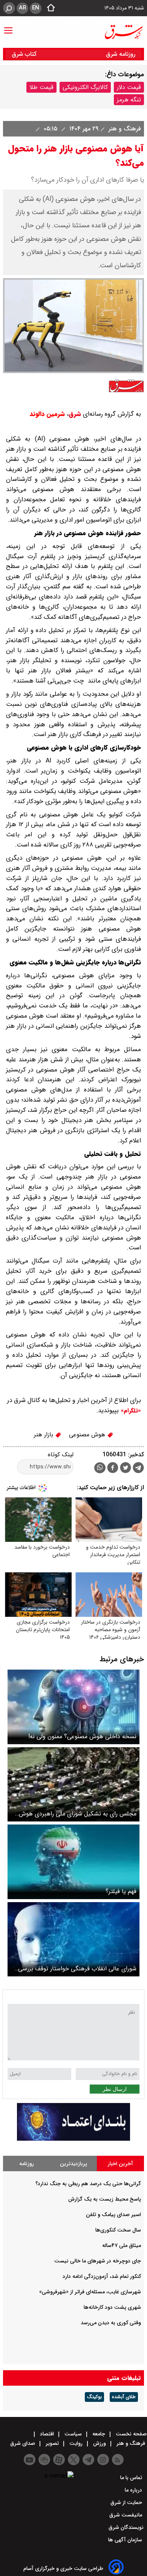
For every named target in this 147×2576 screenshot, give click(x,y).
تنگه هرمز (129, 100)
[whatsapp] (100, 1468)
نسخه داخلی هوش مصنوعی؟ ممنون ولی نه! (82, 1736)
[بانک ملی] (73, 2139)
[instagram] (103, 2460)
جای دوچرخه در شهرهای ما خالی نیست (98, 2261)
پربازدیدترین (73, 2164)
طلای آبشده (124, 2397)
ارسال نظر (115, 2089)
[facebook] (113, 1469)
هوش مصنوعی (88, 1435)
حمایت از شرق (127, 2503)
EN (36, 8)
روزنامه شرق (121, 54)
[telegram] (138, 1469)
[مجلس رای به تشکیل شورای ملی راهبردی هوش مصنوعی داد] (73, 1784)
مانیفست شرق (126, 2515)
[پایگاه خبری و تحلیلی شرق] (123, 32)
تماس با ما (132, 2478)
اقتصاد (47, 2434)
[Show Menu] (8, 27)
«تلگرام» (130, 1411)
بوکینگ (94, 2397)
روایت (76, 2443)
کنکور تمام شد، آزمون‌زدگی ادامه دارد (102, 2276)
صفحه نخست (130, 2434)
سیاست (73, 2434)
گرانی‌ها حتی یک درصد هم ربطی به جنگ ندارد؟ (88, 2184)
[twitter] (126, 1469)
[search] (9, 8)
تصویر (52, 2443)
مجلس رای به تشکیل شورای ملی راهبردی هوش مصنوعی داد (78, 1814)
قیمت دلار (129, 87)
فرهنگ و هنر (124, 129)
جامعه (99, 2434)
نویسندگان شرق (126, 2527)
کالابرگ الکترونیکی (85, 87)
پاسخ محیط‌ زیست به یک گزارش (105, 2199)
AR (22, 8)
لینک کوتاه (61, 1455)
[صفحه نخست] (49, 8)
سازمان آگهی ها (126, 2540)
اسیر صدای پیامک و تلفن (113, 2215)
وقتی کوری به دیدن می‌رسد (111, 2323)
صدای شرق (23, 2443)
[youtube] (30, 2460)
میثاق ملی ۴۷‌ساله (122, 2245)
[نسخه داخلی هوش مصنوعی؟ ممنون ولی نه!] (73, 1707)
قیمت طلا (41, 87)
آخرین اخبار (120, 2164)
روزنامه (27, 2164)
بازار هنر (44, 1435)
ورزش (100, 2443)
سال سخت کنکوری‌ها (118, 2230)
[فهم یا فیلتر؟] (73, 1862)
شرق (75, 414)
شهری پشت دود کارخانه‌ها (112, 2307)
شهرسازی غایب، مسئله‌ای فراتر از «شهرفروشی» (90, 2292)
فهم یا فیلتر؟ (121, 1891)
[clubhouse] (44, 2460)
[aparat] (59, 2460)
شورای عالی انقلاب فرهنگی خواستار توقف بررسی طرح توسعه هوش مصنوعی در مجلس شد (77, 1969)
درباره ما (134, 2490)
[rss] (118, 2460)
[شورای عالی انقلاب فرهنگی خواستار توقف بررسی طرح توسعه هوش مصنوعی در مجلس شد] (73, 1939)
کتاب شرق (25, 54)
